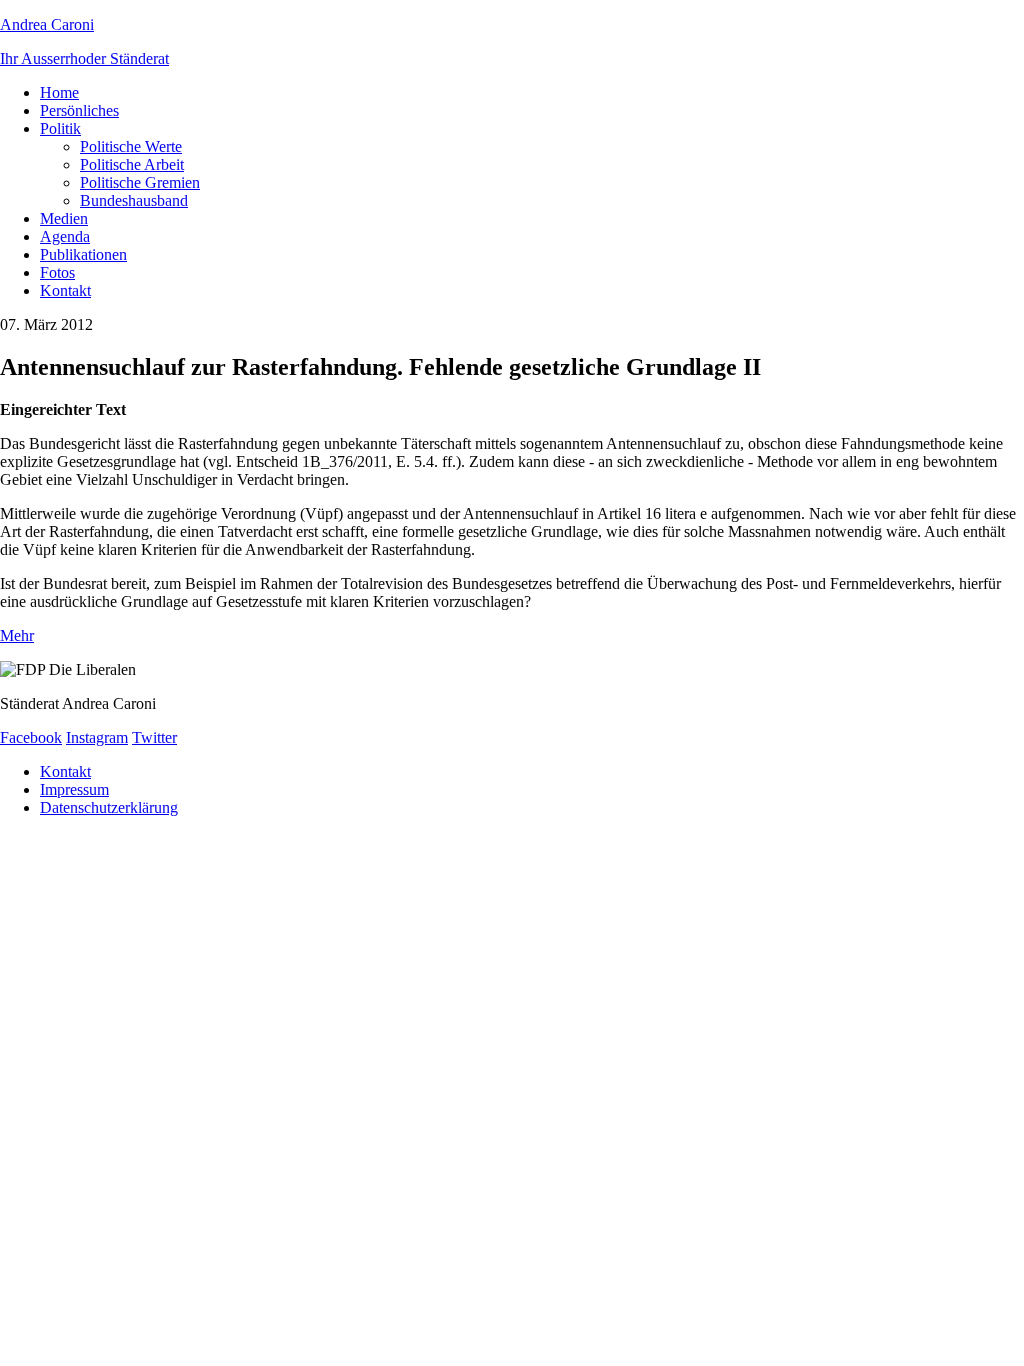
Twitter (154, 737)
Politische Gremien (140, 182)
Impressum (74, 789)
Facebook (31, 737)
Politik (60, 128)
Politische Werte (131, 146)
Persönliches (79, 110)
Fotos (57, 272)
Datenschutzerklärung (109, 807)
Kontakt (65, 290)
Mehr (17, 635)
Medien (64, 218)
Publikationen (83, 254)
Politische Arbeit (132, 164)
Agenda (65, 236)
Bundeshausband (134, 200)
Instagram (97, 737)
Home (59, 92)
